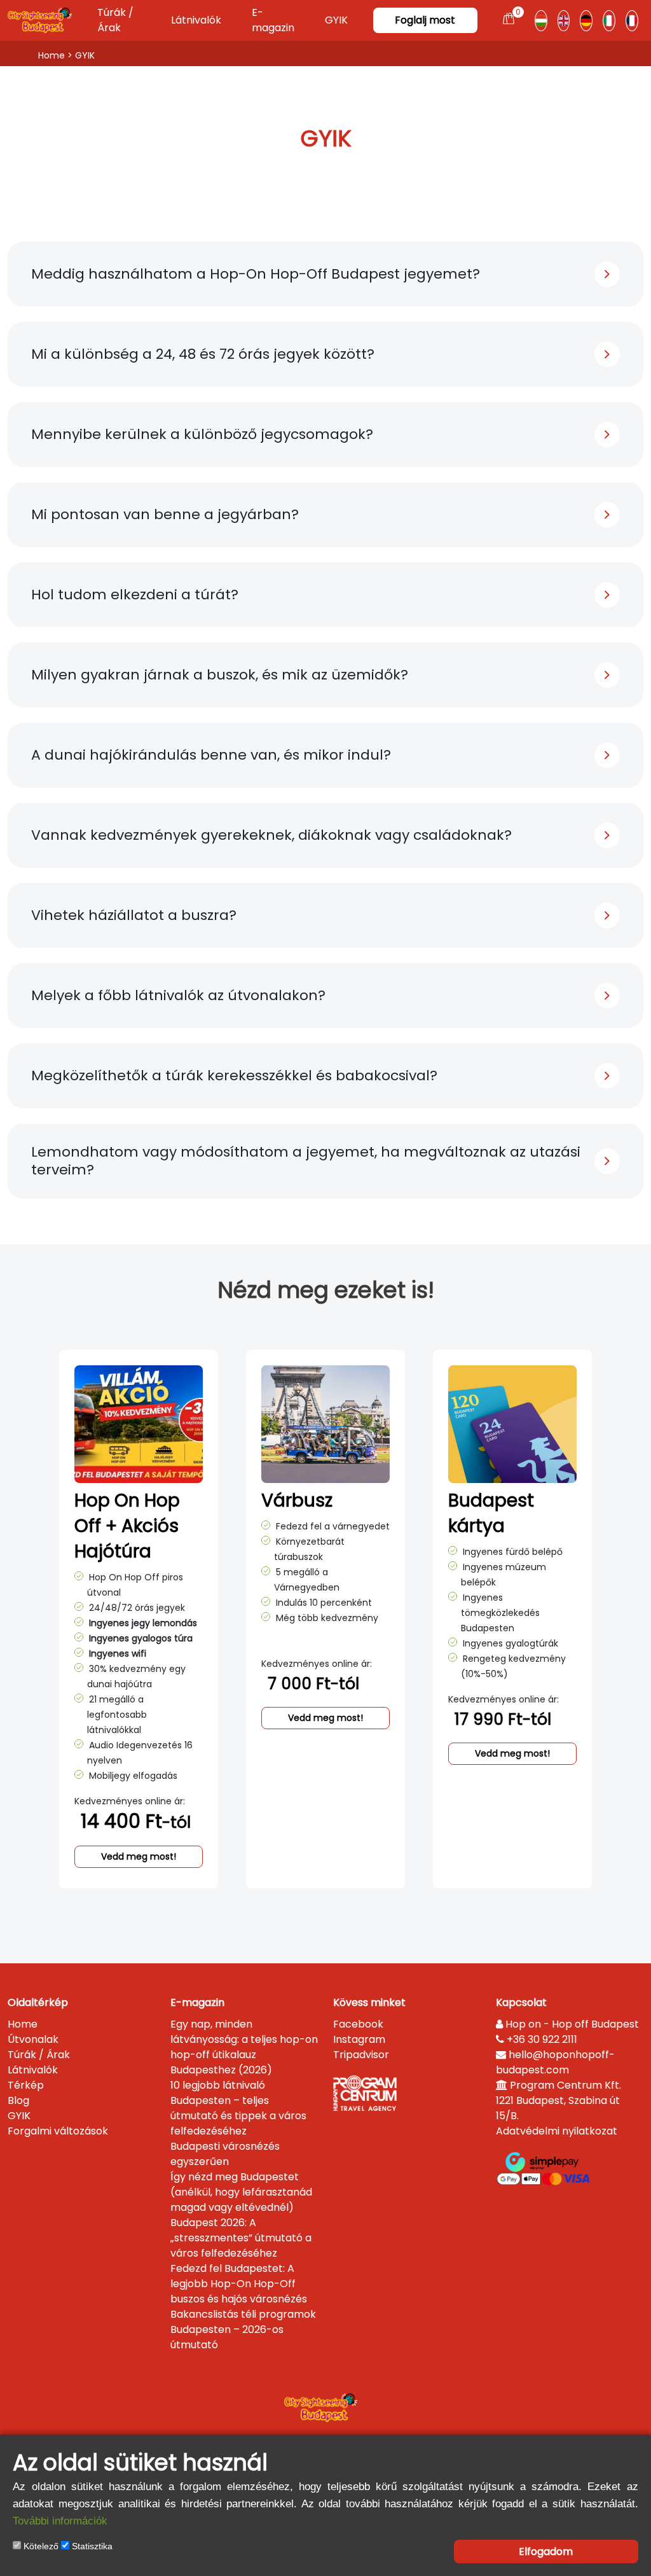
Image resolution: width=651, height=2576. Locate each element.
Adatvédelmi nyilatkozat (557, 2131)
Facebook (358, 2024)
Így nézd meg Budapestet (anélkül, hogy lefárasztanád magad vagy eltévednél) (241, 2192)
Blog (18, 2100)
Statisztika (91, 2546)
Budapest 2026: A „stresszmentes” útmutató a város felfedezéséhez (241, 2238)
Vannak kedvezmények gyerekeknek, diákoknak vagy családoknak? (271, 835)
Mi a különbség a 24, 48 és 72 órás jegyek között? (203, 354)
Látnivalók (196, 20)
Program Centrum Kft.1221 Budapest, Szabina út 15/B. (558, 2100)
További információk (60, 2521)
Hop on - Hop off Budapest (571, 2024)
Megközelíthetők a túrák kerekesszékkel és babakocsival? (234, 1076)
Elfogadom (546, 2552)
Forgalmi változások (58, 2131)
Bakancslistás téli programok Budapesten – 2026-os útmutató (243, 2329)
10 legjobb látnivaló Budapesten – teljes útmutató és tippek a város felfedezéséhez (238, 2108)
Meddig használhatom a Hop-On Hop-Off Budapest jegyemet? (256, 274)
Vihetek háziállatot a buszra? (134, 915)
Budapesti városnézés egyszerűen (225, 2154)
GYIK (336, 20)
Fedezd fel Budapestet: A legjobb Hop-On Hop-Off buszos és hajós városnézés (239, 2284)
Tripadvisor (361, 2055)
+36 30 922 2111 (541, 2039)
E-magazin (273, 20)
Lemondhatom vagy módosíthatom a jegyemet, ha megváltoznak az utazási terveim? (306, 1161)
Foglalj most (425, 20)
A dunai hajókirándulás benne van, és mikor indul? (211, 755)
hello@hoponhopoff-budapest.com (555, 2062)
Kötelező (40, 2546)
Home (51, 55)
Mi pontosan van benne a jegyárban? (165, 514)
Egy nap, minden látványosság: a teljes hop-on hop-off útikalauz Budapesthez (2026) (244, 2047)
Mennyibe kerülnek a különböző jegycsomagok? (202, 434)
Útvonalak (33, 2039)
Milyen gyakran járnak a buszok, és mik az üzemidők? (220, 675)
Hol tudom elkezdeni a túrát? (135, 595)
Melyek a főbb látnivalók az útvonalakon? (178, 995)
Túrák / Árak (115, 20)
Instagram (359, 2039)
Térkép (26, 2085)
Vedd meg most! (139, 1856)
